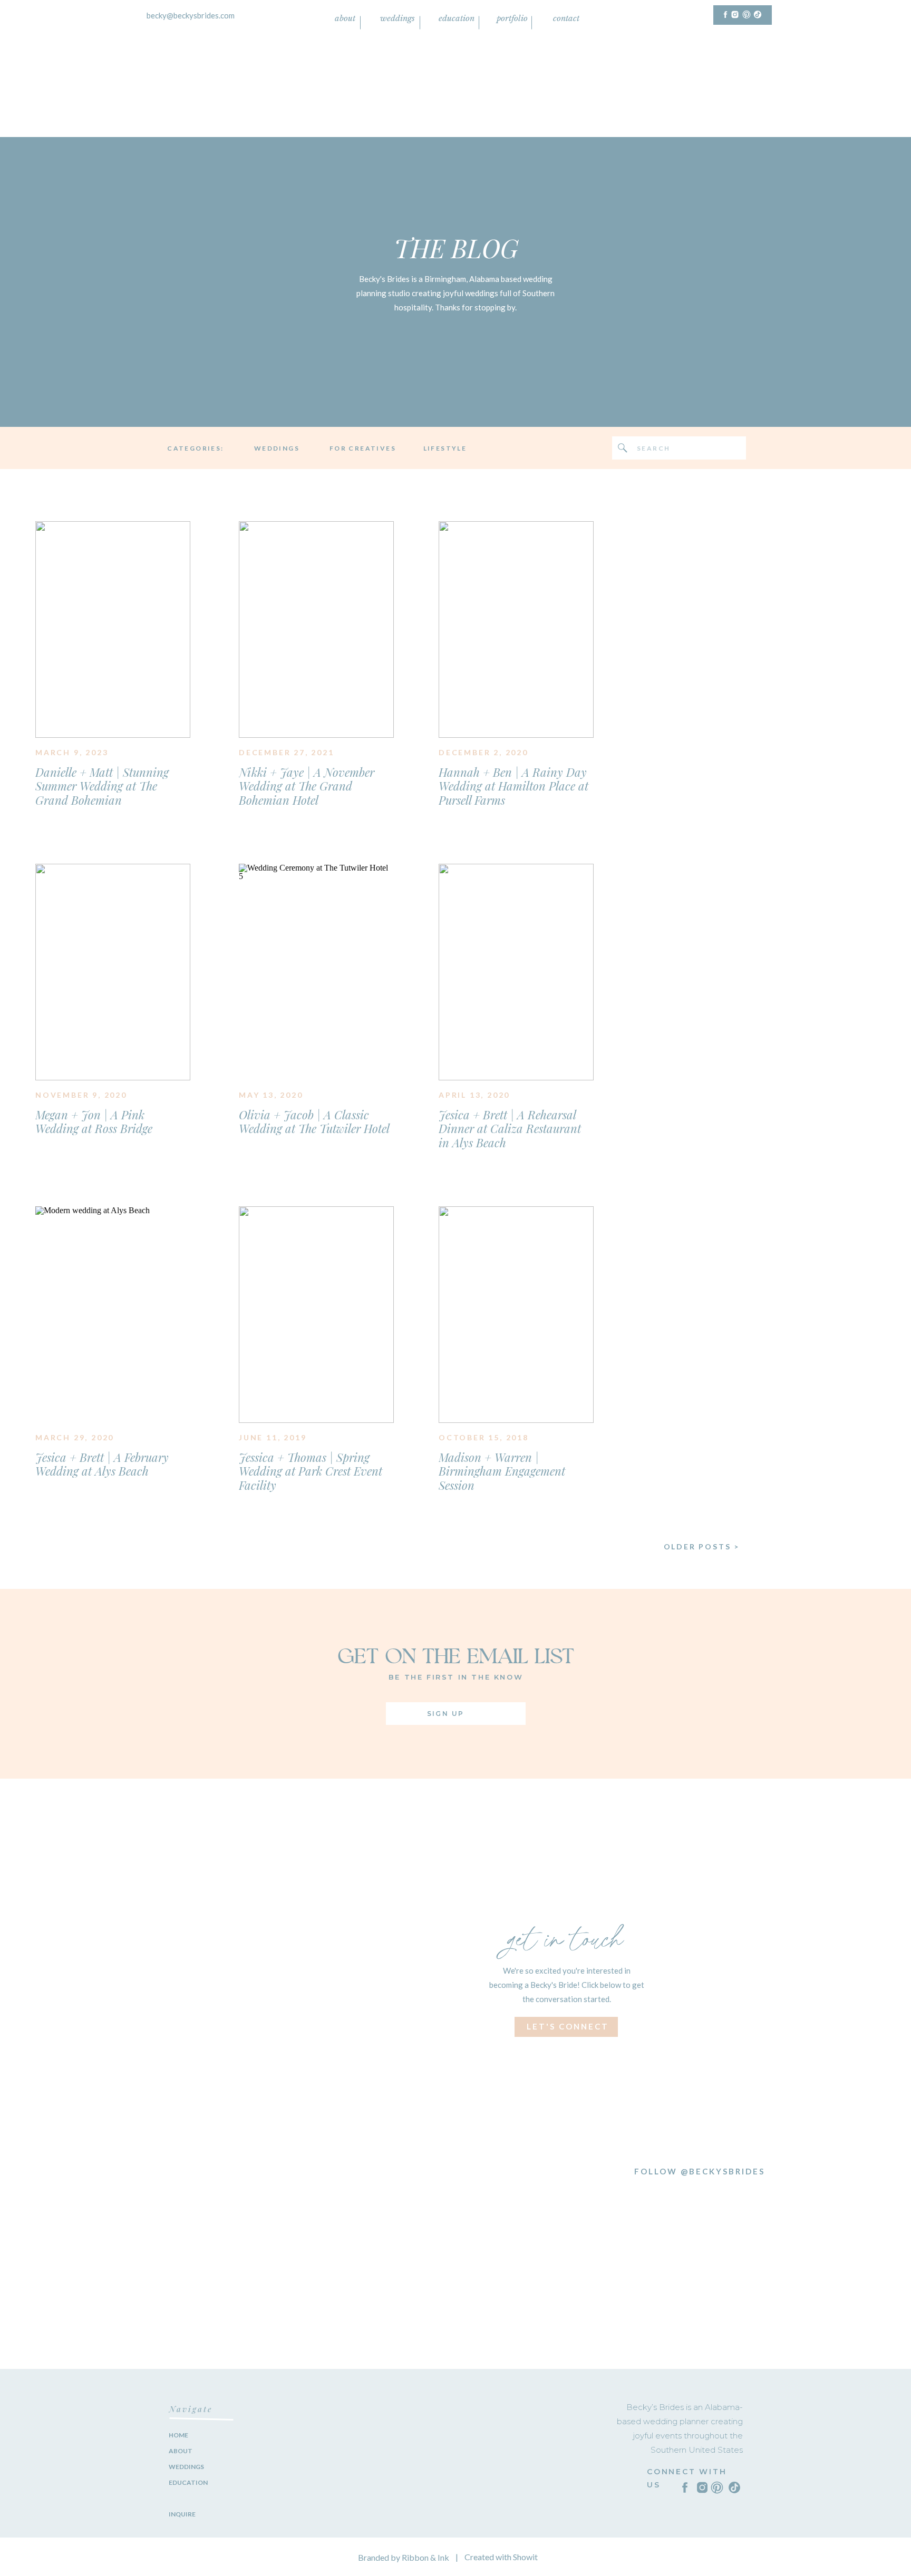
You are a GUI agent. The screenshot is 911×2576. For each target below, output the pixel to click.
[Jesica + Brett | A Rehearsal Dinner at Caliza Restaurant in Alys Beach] (516, 972)
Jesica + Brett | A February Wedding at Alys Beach (102, 1464)
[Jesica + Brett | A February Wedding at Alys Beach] (113, 1315)
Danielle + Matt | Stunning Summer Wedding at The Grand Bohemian (102, 786)
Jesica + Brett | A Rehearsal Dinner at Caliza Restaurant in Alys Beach (510, 1129)
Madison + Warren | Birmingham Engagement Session (502, 1471)
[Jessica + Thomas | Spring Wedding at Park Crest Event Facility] (316, 1315)
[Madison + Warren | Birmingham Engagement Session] (516, 1315)
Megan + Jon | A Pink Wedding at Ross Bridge (94, 1121)
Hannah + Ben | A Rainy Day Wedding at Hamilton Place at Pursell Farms (513, 786)
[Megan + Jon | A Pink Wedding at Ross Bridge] (113, 972)
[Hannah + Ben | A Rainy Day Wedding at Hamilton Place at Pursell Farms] (516, 630)
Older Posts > (702, 1546)
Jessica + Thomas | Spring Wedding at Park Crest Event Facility (311, 1471)
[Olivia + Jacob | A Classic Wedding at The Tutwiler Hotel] (316, 972)
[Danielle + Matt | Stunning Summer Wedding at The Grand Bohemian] (113, 630)
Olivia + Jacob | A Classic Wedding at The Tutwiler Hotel (314, 1121)
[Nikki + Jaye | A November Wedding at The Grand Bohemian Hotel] (316, 630)
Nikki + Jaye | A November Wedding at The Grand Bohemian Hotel (307, 786)
